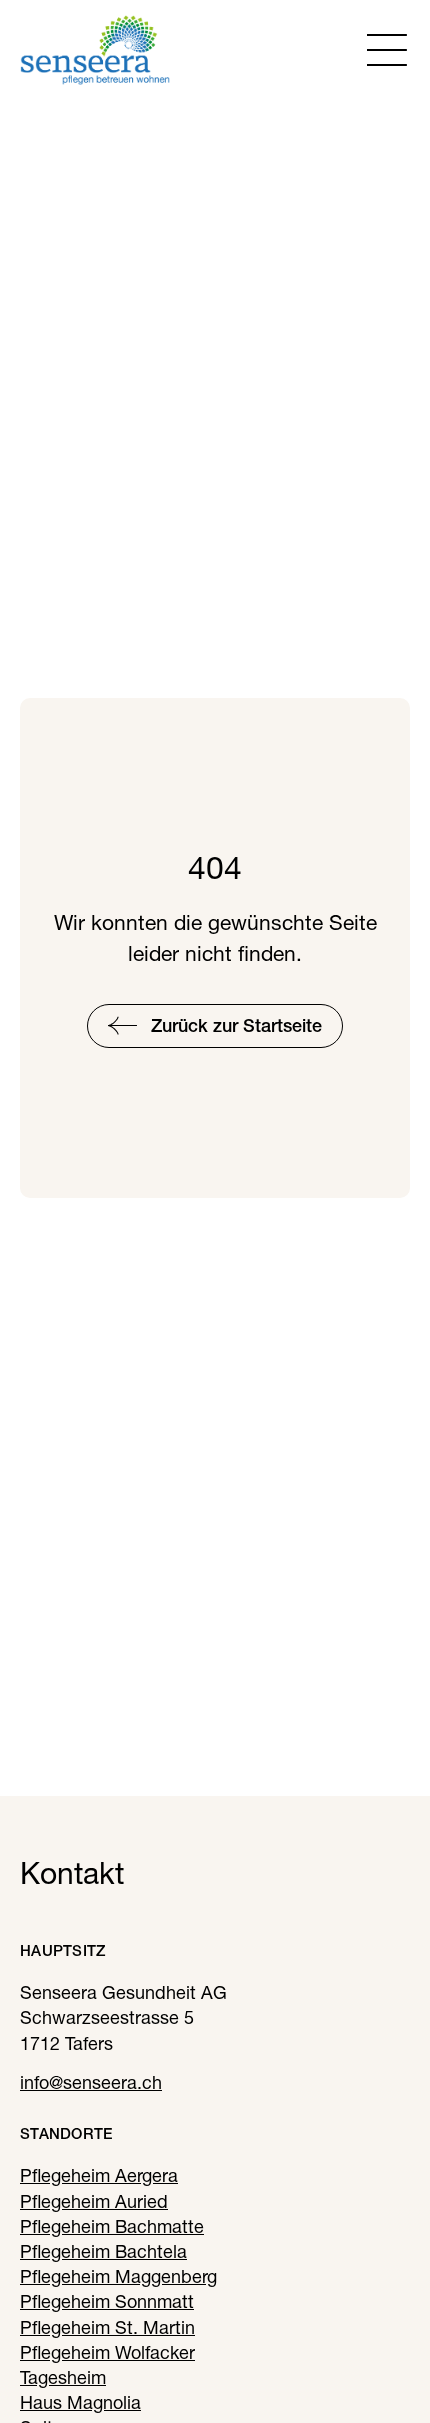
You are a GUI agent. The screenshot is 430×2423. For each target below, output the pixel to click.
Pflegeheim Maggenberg (118, 2276)
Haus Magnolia (80, 2402)
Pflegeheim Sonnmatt (107, 2301)
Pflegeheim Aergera (99, 2175)
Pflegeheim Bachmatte (112, 2226)
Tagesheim (63, 2377)
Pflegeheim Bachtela (103, 2251)
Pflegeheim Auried (94, 2201)
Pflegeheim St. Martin (107, 2327)
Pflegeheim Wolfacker (107, 2352)
